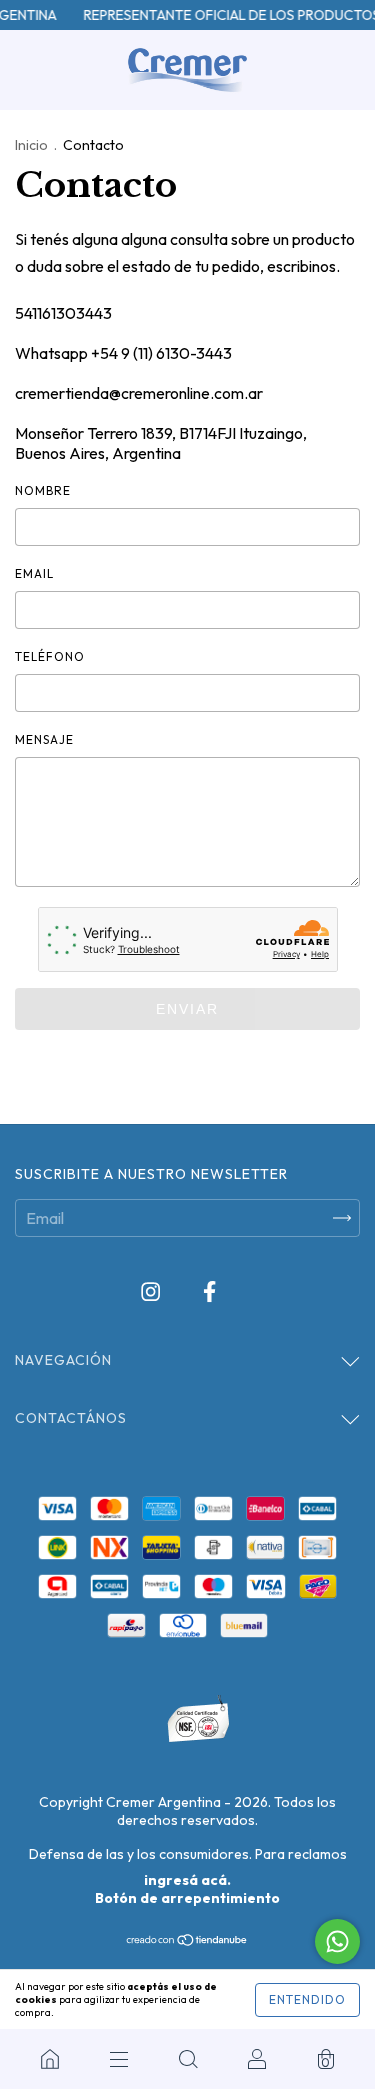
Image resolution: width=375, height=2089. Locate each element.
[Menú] (118, 2059)
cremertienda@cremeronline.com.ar (139, 393)
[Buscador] (187, 2059)
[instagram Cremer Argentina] (152, 1292)
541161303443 (63, 313)
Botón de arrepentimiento (187, 1898)
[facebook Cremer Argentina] (209, 1292)
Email (34, 573)
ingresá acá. (187, 1880)
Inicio (31, 145)
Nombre (43, 490)
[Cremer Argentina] (49, 2059)
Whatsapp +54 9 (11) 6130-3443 (123, 353)
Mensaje (44, 739)
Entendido (307, 1999)
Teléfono (50, 656)
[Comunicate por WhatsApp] (337, 1941)
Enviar (187, 1009)
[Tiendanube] (187, 1941)
